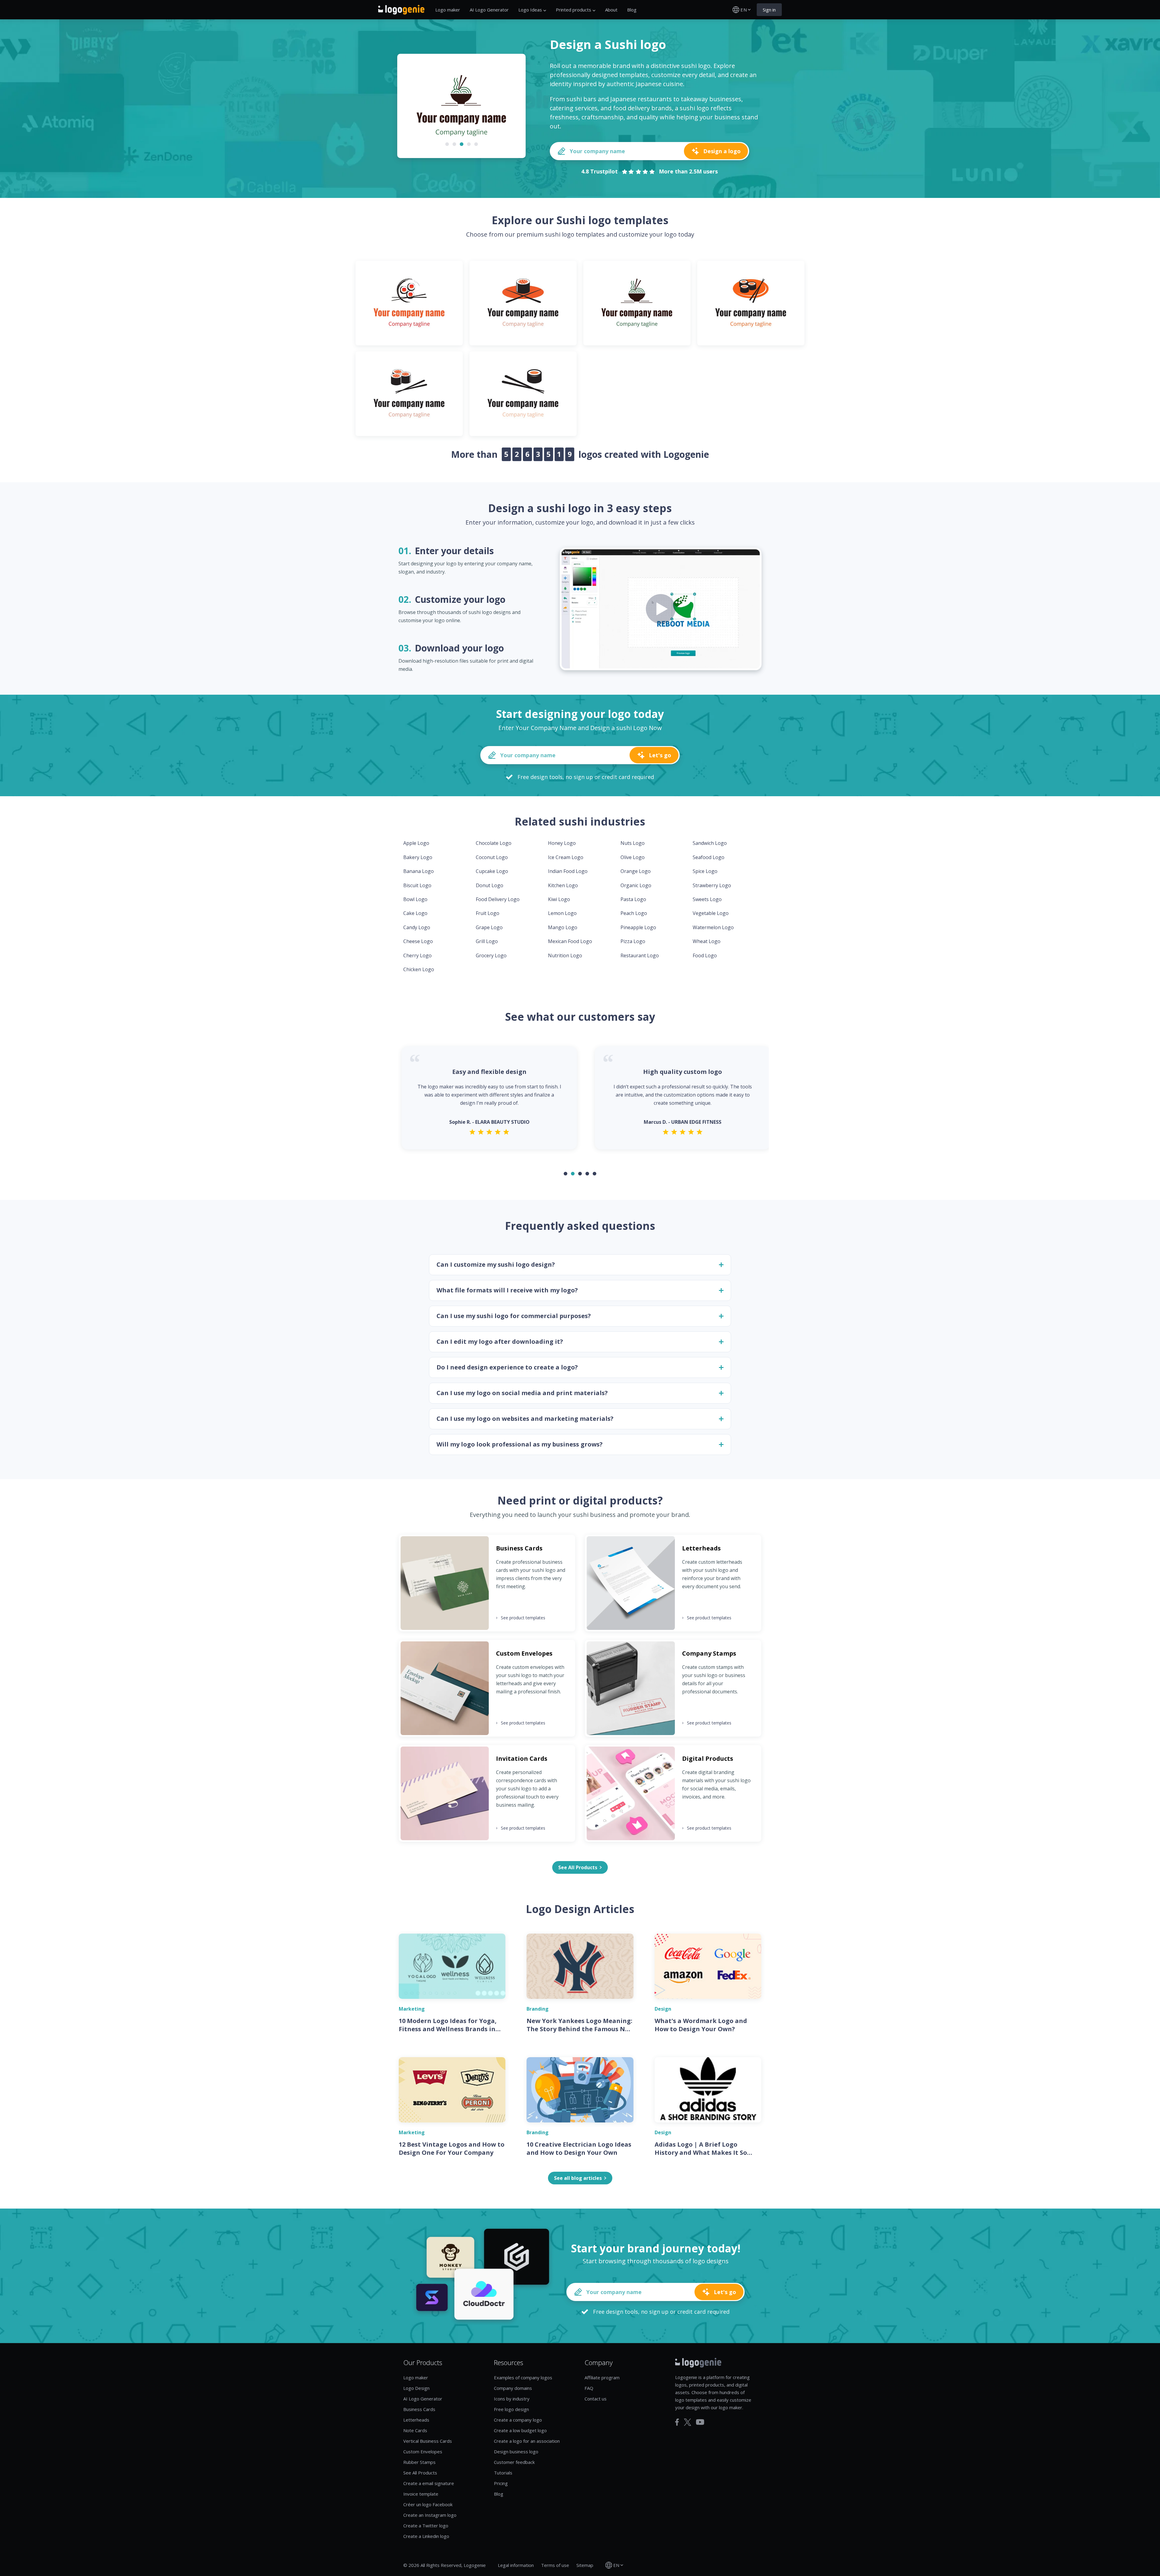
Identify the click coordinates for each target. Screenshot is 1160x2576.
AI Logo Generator (489, 10)
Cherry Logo (417, 955)
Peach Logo (634, 913)
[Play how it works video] (661, 609)
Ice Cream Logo (566, 857)
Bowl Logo (415, 899)
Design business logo (516, 2452)
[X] (688, 2422)
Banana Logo (419, 871)
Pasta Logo (633, 899)
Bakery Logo (418, 857)
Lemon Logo (562, 913)
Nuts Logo (633, 843)
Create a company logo (518, 2420)
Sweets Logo (707, 899)
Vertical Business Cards (428, 2441)
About (611, 10)
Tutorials (503, 2473)
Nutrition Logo (565, 955)
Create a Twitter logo (426, 2526)
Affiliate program (602, 2377)
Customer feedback (514, 2462)
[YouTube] (700, 2422)
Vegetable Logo (711, 913)
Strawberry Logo (712, 885)
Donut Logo (490, 885)
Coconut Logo (492, 857)
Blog (632, 10)
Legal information (516, 2565)
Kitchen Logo (563, 885)
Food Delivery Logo (498, 899)
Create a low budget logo (520, 2430)
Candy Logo (417, 927)
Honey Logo (562, 843)
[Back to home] (401, 10)
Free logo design (511, 2409)
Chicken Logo (419, 969)
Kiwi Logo (559, 899)
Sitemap (585, 2565)
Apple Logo (416, 843)
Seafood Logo (709, 857)
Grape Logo (489, 927)
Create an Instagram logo (430, 2515)
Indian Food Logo (568, 871)
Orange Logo (636, 871)
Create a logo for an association (527, 2441)
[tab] (447, 144)
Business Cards (419, 2409)
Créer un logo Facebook (428, 2504)
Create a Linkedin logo (426, 2536)
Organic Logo (636, 885)
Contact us (596, 2399)
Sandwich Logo (710, 843)
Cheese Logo (418, 941)
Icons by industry (512, 2399)
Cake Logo (415, 913)
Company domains (513, 2388)
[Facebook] (677, 2422)
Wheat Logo (707, 941)
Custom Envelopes (423, 2452)
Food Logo (705, 955)
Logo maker (448, 10)
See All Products (420, 2473)
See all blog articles (578, 2178)
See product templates (521, 1618)
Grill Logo (487, 941)
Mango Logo (563, 927)
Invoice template (421, 2494)
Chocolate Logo (494, 843)
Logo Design (416, 2388)
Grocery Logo (491, 955)
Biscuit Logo (417, 885)
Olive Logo (633, 857)
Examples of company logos (523, 2377)
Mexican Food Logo (570, 941)
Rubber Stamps (419, 2462)
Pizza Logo (633, 941)
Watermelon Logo (713, 927)
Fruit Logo (488, 913)
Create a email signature (429, 2483)
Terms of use (555, 2565)
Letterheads (416, 2420)
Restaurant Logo (640, 955)
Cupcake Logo (492, 871)
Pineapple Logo (638, 927)
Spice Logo (705, 871)
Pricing (501, 2483)
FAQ (589, 2388)
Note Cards (415, 2430)
